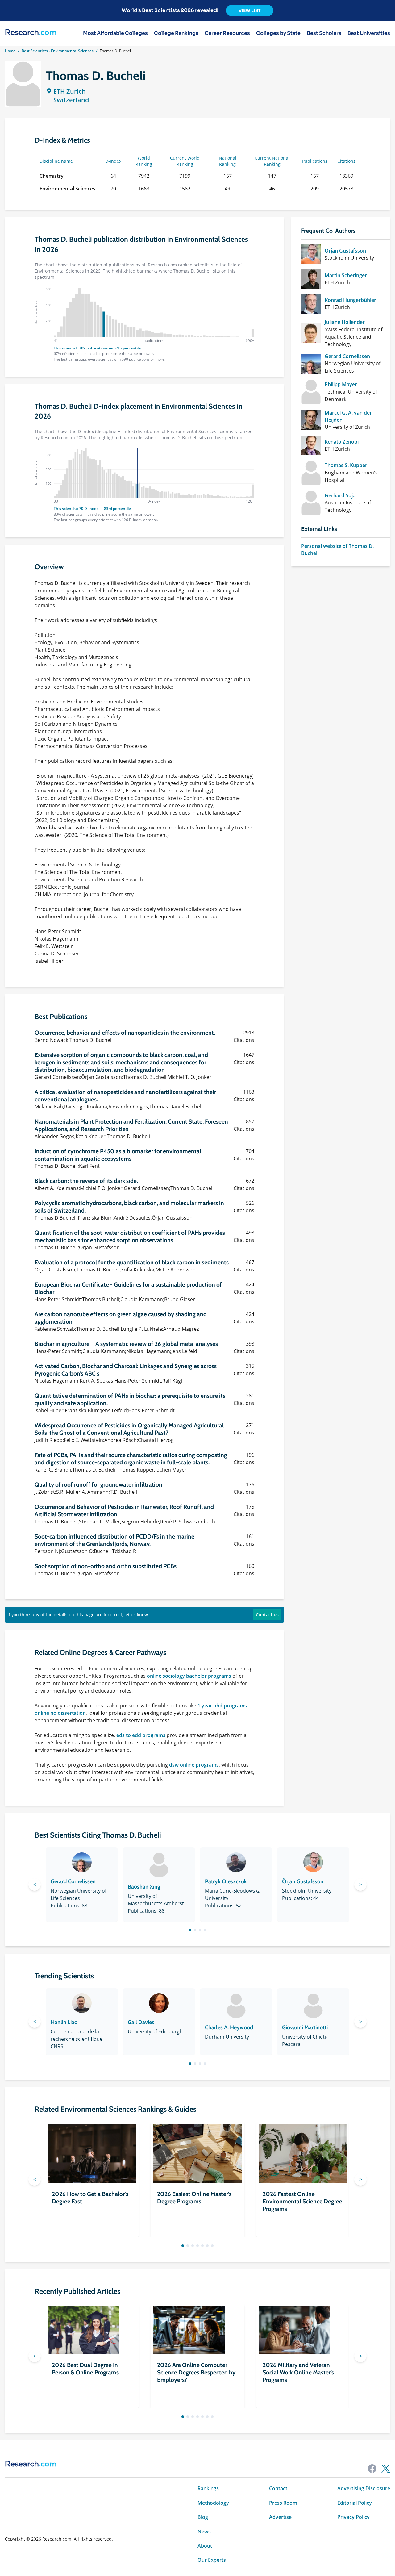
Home (10, 51)
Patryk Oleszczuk (226, 1881)
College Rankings (176, 33)
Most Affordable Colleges (115, 33)
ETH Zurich (70, 91)
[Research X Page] (386, 2469)
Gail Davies (141, 2022)
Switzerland (71, 100)
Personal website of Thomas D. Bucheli (337, 549)
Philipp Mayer (341, 384)
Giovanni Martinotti (305, 2027)
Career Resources (227, 33)
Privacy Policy (353, 2517)
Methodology (213, 2503)
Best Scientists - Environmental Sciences (58, 51)
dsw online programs (194, 1765)
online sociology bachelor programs (189, 1676)
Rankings (208, 2488)
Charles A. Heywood (229, 2027)
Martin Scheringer (346, 275)
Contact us (267, 1615)
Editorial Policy (355, 2503)
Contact (278, 2488)
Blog (203, 2517)
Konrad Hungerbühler (350, 300)
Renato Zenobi (342, 442)
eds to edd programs (141, 1735)
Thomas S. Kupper (346, 465)
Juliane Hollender (345, 322)
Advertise (280, 2517)
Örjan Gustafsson (345, 251)
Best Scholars (324, 33)
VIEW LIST (250, 10)
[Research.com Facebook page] (372, 2469)
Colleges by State (278, 33)
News (204, 2532)
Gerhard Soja (340, 495)
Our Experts (212, 2560)
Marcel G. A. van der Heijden (348, 416)
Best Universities (369, 33)
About (205, 2546)
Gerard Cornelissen (347, 356)
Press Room (283, 2503)
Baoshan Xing (144, 1887)
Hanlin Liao (64, 2022)
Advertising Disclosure (364, 2488)
